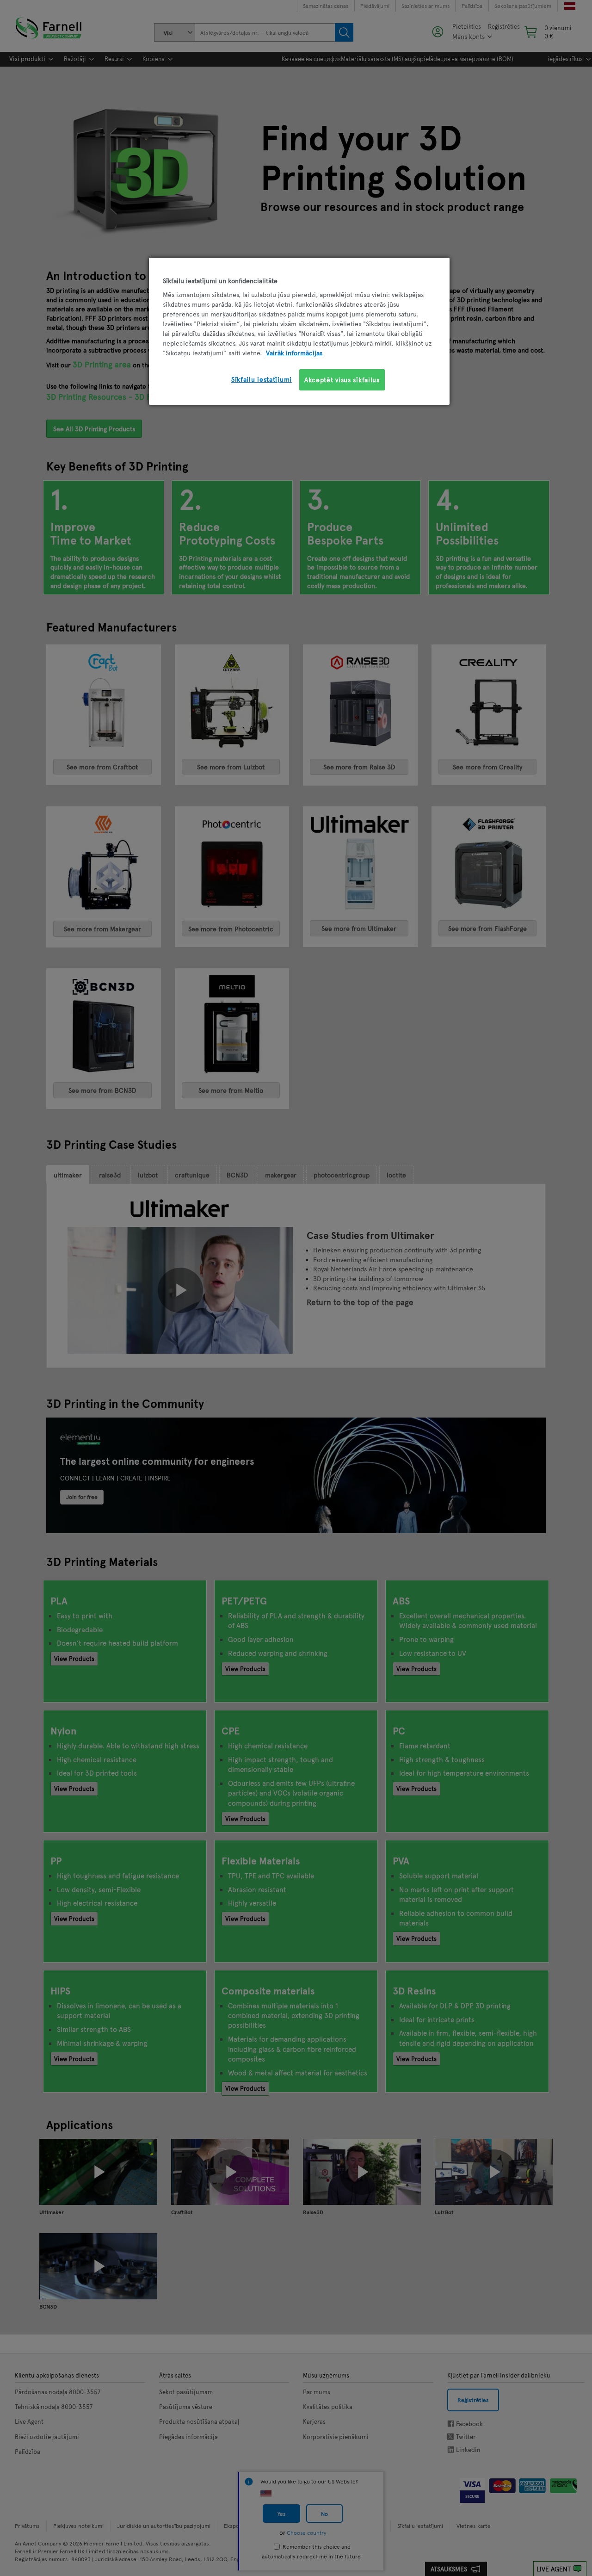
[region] (299, 331)
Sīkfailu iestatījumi (262, 379)
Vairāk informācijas (294, 353)
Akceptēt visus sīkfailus (342, 380)
